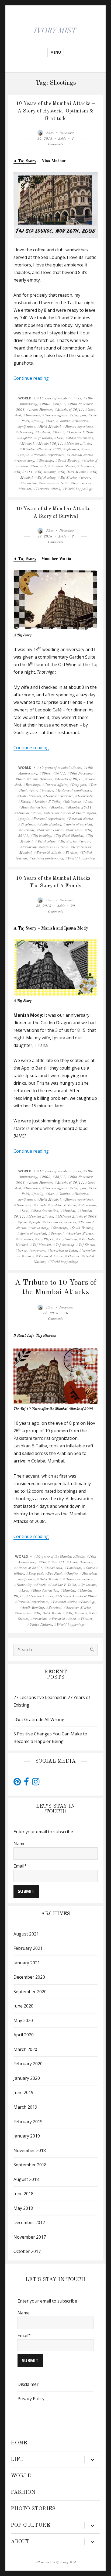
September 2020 (30, 1992)
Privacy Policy (31, 2399)
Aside (62, 139)
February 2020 (28, 2064)
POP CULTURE (30, 2525)
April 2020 (24, 2035)
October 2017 (27, 2251)
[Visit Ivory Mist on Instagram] (36, 1783)
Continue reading (31, 378)
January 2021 (27, 1963)
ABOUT (20, 2542)
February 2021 (28, 1948)
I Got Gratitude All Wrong (39, 1719)
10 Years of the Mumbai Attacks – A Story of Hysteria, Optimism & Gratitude (55, 111)
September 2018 (30, 2165)
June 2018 (23, 2194)
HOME (19, 2443)
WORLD (25, 398)
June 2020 (23, 2006)
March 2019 (25, 2107)
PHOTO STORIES (33, 2509)
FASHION (23, 2492)
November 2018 (30, 2150)
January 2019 (27, 2136)
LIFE (17, 2459)
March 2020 (25, 2049)
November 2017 (30, 2237)
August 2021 (26, 1934)
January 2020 (27, 2078)
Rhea (50, 133)
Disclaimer (28, 2384)
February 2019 (28, 2122)
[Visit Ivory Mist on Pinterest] (17, 1783)
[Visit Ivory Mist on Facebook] (26, 1783)
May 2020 (23, 2020)
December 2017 (29, 2222)
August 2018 (26, 2179)
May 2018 (23, 2208)
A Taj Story (25, 161)
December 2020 (29, 1977)
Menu (56, 52)
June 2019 (23, 2092)
